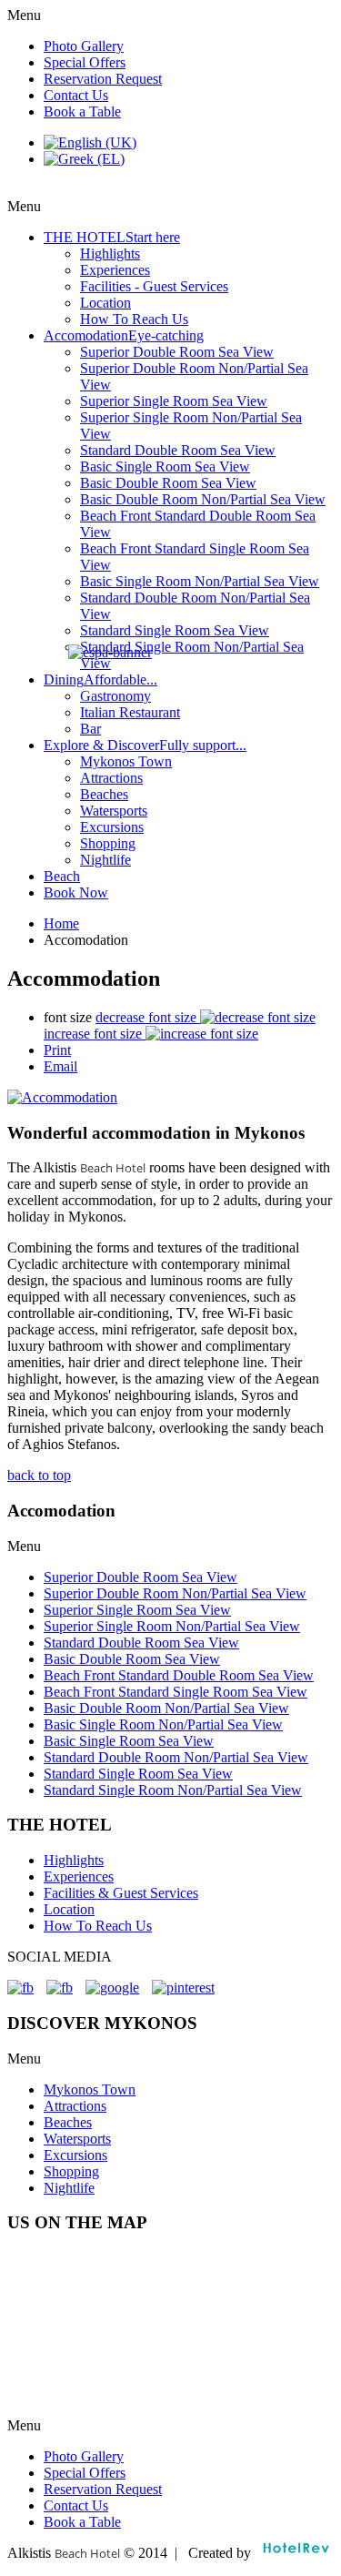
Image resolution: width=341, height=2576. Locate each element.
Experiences (79, 1876)
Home (61, 923)
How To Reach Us (98, 1926)
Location (69, 1909)
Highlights (74, 1860)
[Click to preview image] (62, 1097)
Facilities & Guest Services (121, 1893)
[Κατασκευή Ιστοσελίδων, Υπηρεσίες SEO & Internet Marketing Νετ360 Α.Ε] (296, 2553)
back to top (39, 1475)
